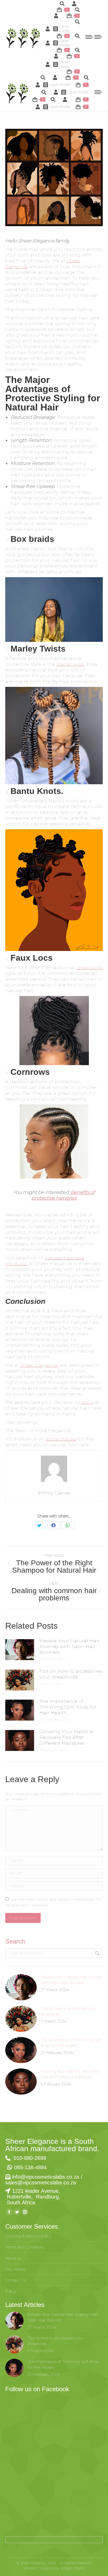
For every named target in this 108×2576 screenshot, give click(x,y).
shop (87, 1402)
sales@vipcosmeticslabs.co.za (41, 2183)
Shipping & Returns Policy (28, 2236)
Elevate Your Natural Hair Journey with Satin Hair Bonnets (69, 1646)
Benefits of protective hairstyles (63, 1195)
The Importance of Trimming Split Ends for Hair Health (68, 1707)
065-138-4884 (30, 2167)
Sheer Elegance (39, 1365)
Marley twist (70, 664)
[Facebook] (53, 1525)
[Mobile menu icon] (89, 37)
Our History (16, 2269)
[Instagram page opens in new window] (25, 2212)
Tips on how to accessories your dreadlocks (71, 1674)
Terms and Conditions (25, 2247)
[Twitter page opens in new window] (17, 2212)
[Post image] (20, 1650)
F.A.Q (11, 2291)
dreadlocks (90, 967)
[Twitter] (39, 1525)
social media (61, 1439)
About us (13, 2258)
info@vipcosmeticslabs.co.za (46, 2177)
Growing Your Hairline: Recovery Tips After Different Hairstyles (66, 1737)
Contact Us (15, 2280)
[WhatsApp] (68, 1525)
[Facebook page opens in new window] (9, 2212)
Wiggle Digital (72, 2568)
